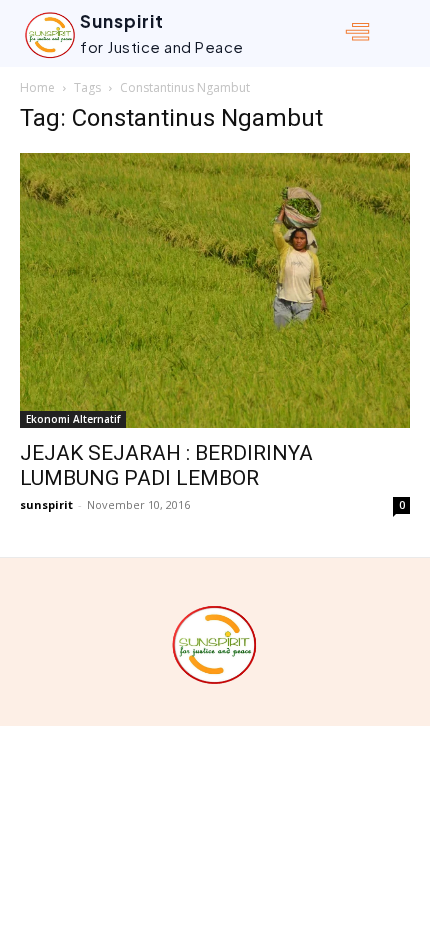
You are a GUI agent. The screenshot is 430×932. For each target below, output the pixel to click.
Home (37, 87)
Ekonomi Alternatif (73, 419)
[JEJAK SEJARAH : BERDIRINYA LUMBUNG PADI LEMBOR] (215, 290)
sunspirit (46, 504)
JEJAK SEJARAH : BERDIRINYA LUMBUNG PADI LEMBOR (166, 465)
